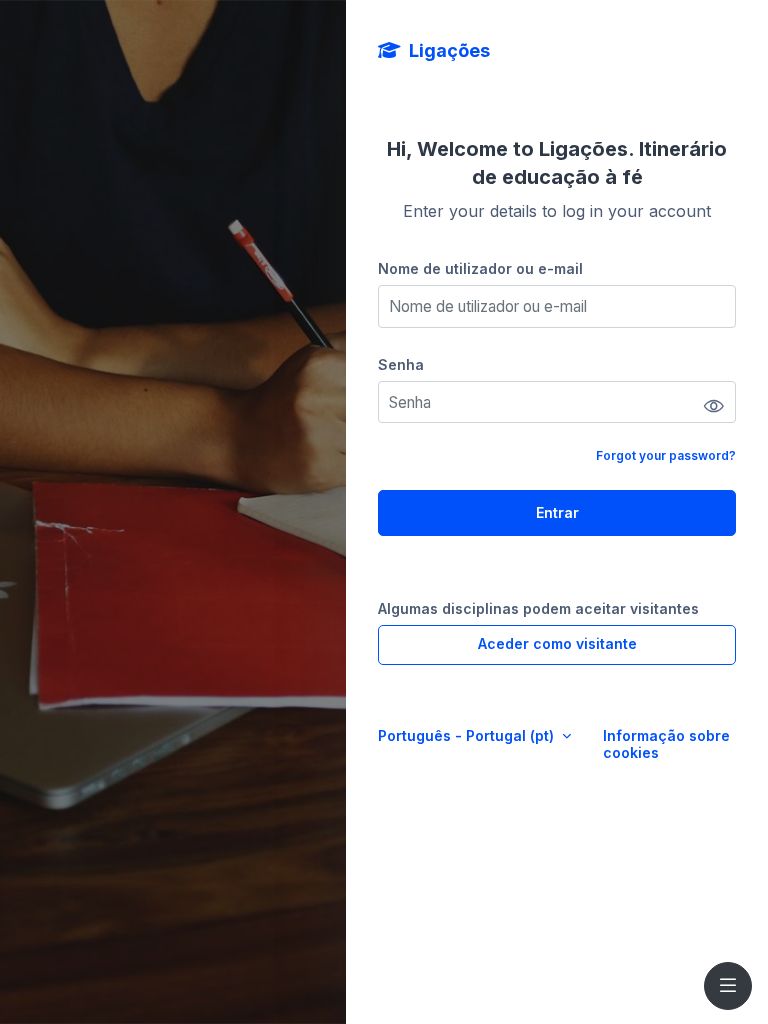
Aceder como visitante (557, 643)
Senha (401, 364)
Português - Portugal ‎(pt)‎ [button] (468, 735)
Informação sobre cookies (666, 744)
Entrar (557, 512)
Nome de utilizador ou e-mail (480, 268)
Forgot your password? (666, 455)
